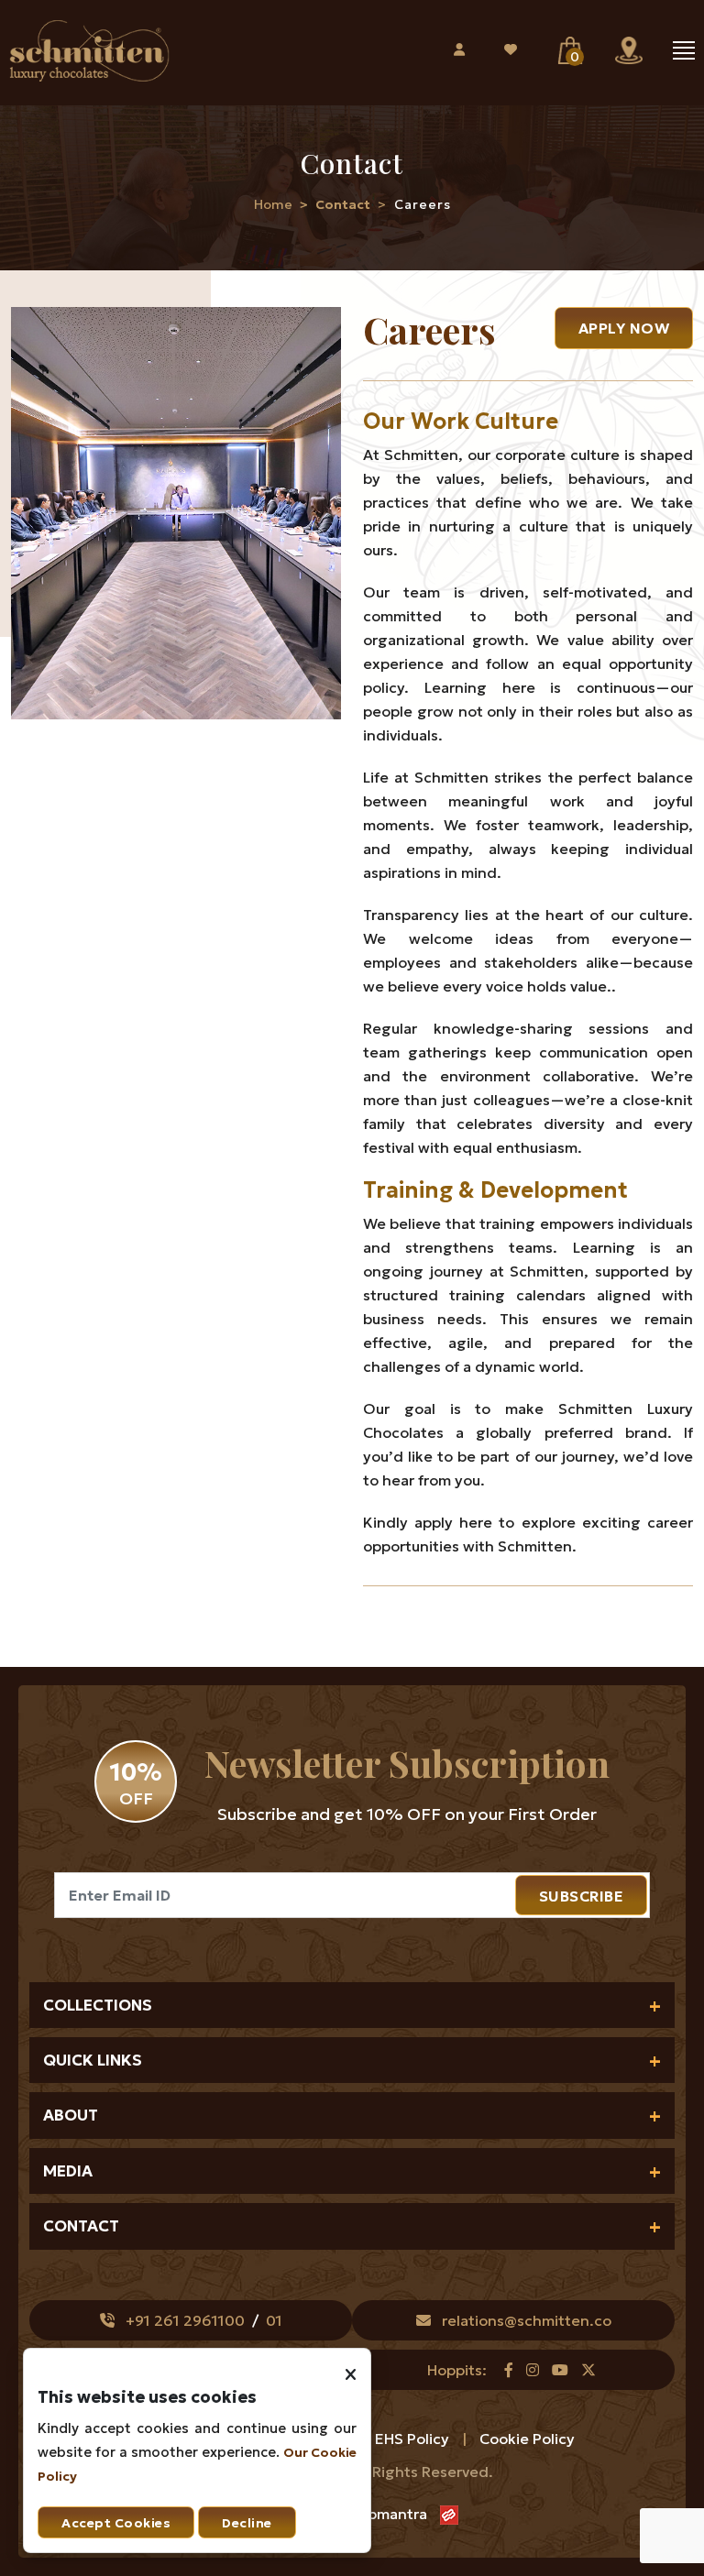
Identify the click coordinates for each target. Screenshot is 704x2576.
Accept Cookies (116, 2523)
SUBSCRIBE (582, 1896)
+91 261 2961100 (185, 2320)
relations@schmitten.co (527, 2320)
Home (273, 204)
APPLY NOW (624, 328)
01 (274, 2320)
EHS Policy (414, 2439)
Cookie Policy (527, 2439)
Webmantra (386, 2514)
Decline (247, 2523)
